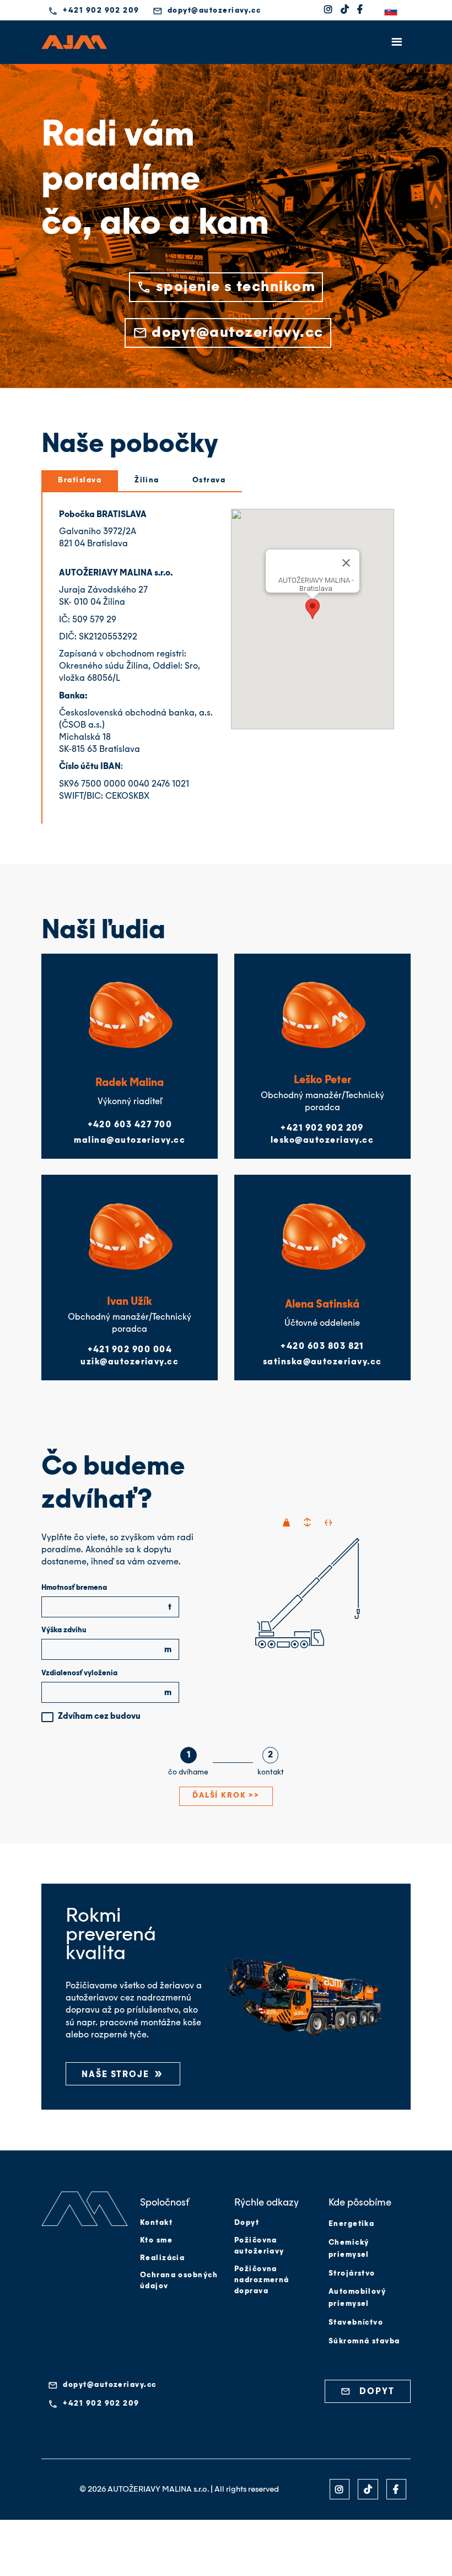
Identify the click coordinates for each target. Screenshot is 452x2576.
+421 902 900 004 (130, 1350)
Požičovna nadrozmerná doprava (262, 2280)
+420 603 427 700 (130, 1125)
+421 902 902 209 (322, 1128)
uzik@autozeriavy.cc (130, 1362)
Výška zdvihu (64, 1630)
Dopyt (247, 2223)
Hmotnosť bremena (74, 1588)
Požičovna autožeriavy (259, 2246)
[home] (74, 42)
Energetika (352, 2224)
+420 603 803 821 (322, 1347)
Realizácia (163, 2258)
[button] (397, 11)
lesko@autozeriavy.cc (322, 1141)
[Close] (346, 563)
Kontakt (156, 2223)
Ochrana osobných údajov (179, 2281)
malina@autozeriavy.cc (130, 1141)
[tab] (80, 481)
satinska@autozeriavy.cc (322, 1362)
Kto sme (156, 2241)
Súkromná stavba (364, 2341)
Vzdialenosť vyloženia (79, 1673)
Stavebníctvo (356, 2323)
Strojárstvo (352, 2274)
